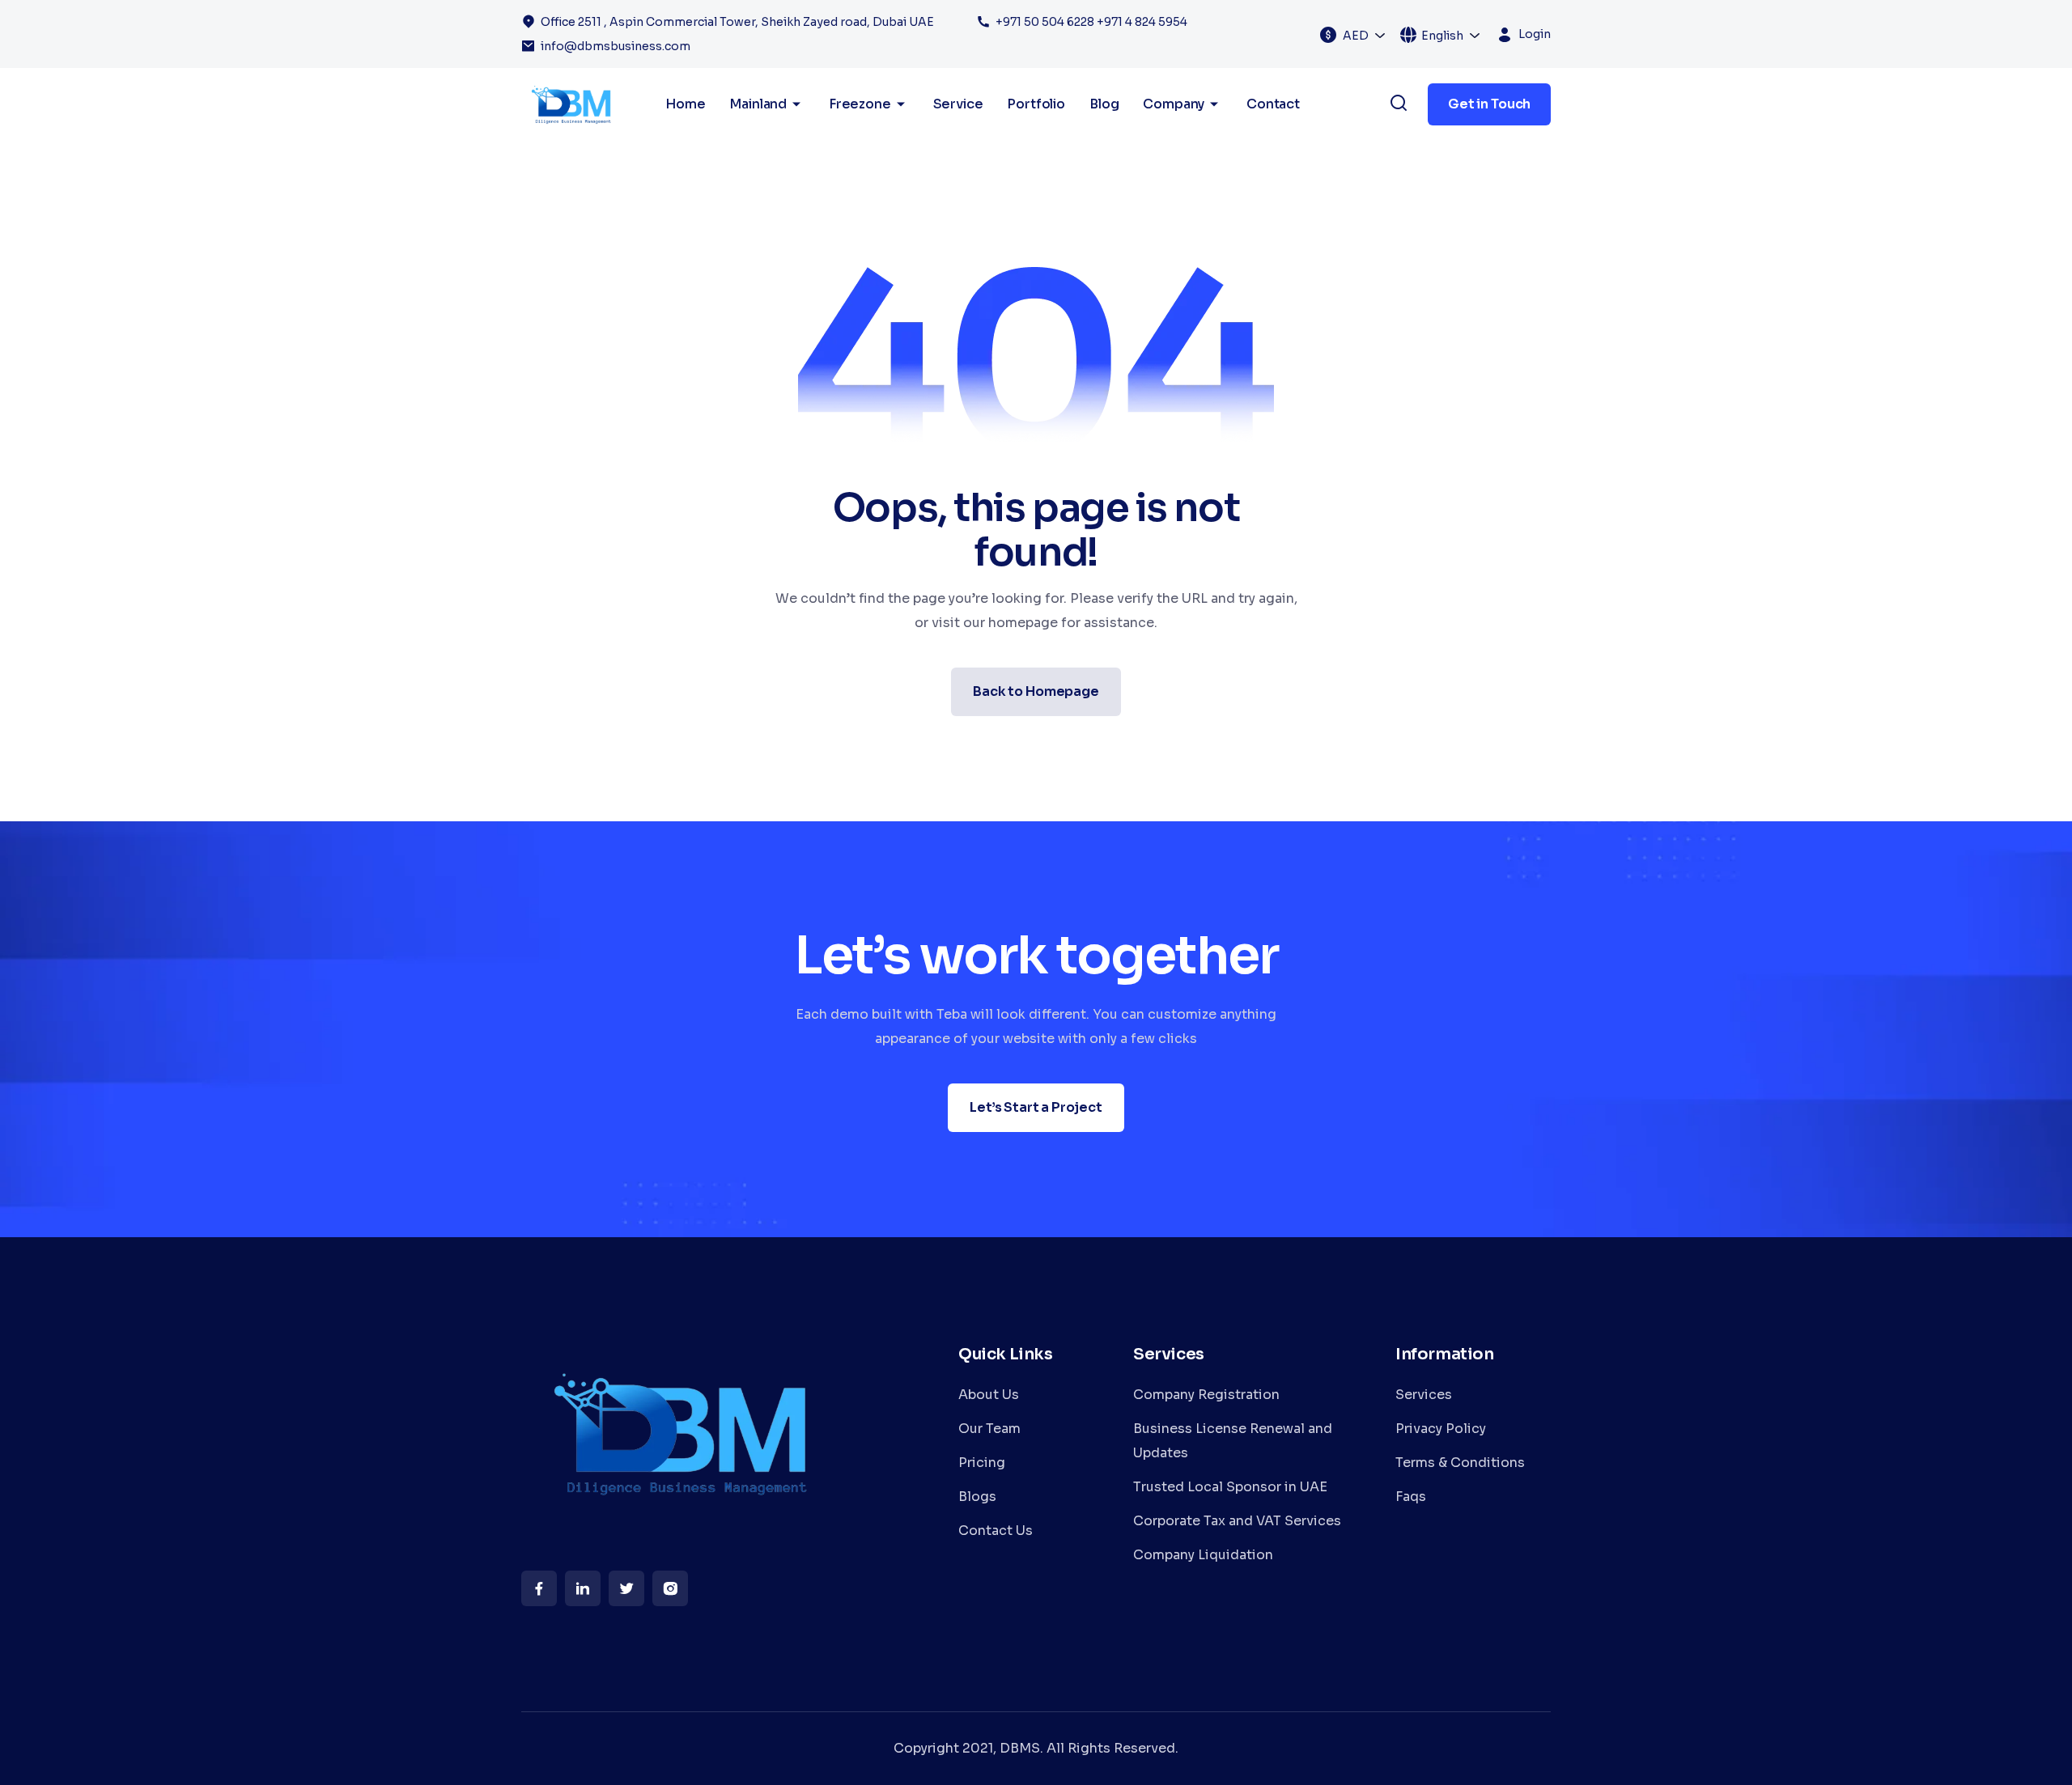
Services (1424, 1395)
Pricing (982, 1463)
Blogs (977, 1497)
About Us (989, 1395)
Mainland (758, 104)
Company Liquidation (1203, 1555)
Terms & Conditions (1460, 1463)
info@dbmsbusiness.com (616, 46)
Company (1174, 104)
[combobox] (1365, 35)
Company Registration (1206, 1395)
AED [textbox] (1356, 36)
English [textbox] (1442, 36)
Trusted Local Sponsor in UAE (1230, 1487)
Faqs (1411, 1497)
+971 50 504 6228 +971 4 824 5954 (1091, 22)
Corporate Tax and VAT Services (1237, 1521)
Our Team (989, 1429)
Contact (1273, 104)
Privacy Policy (1441, 1429)
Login (1535, 34)
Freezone (860, 104)
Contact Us (996, 1531)
